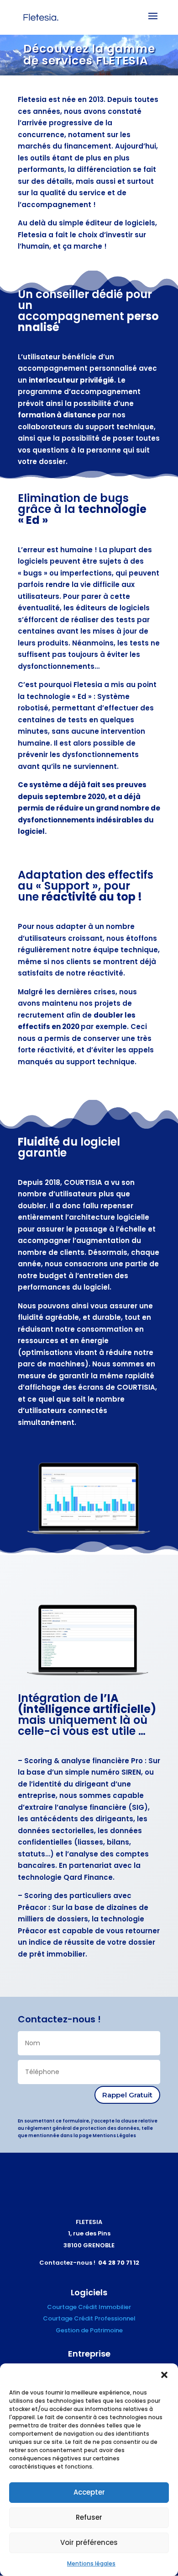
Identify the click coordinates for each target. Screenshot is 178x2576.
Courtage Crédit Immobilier (89, 2307)
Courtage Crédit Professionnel (89, 2318)
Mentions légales (91, 2563)
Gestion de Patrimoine (89, 2330)
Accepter (89, 2492)
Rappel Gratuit (127, 2095)
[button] (164, 2375)
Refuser (89, 2517)
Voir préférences (89, 2542)
